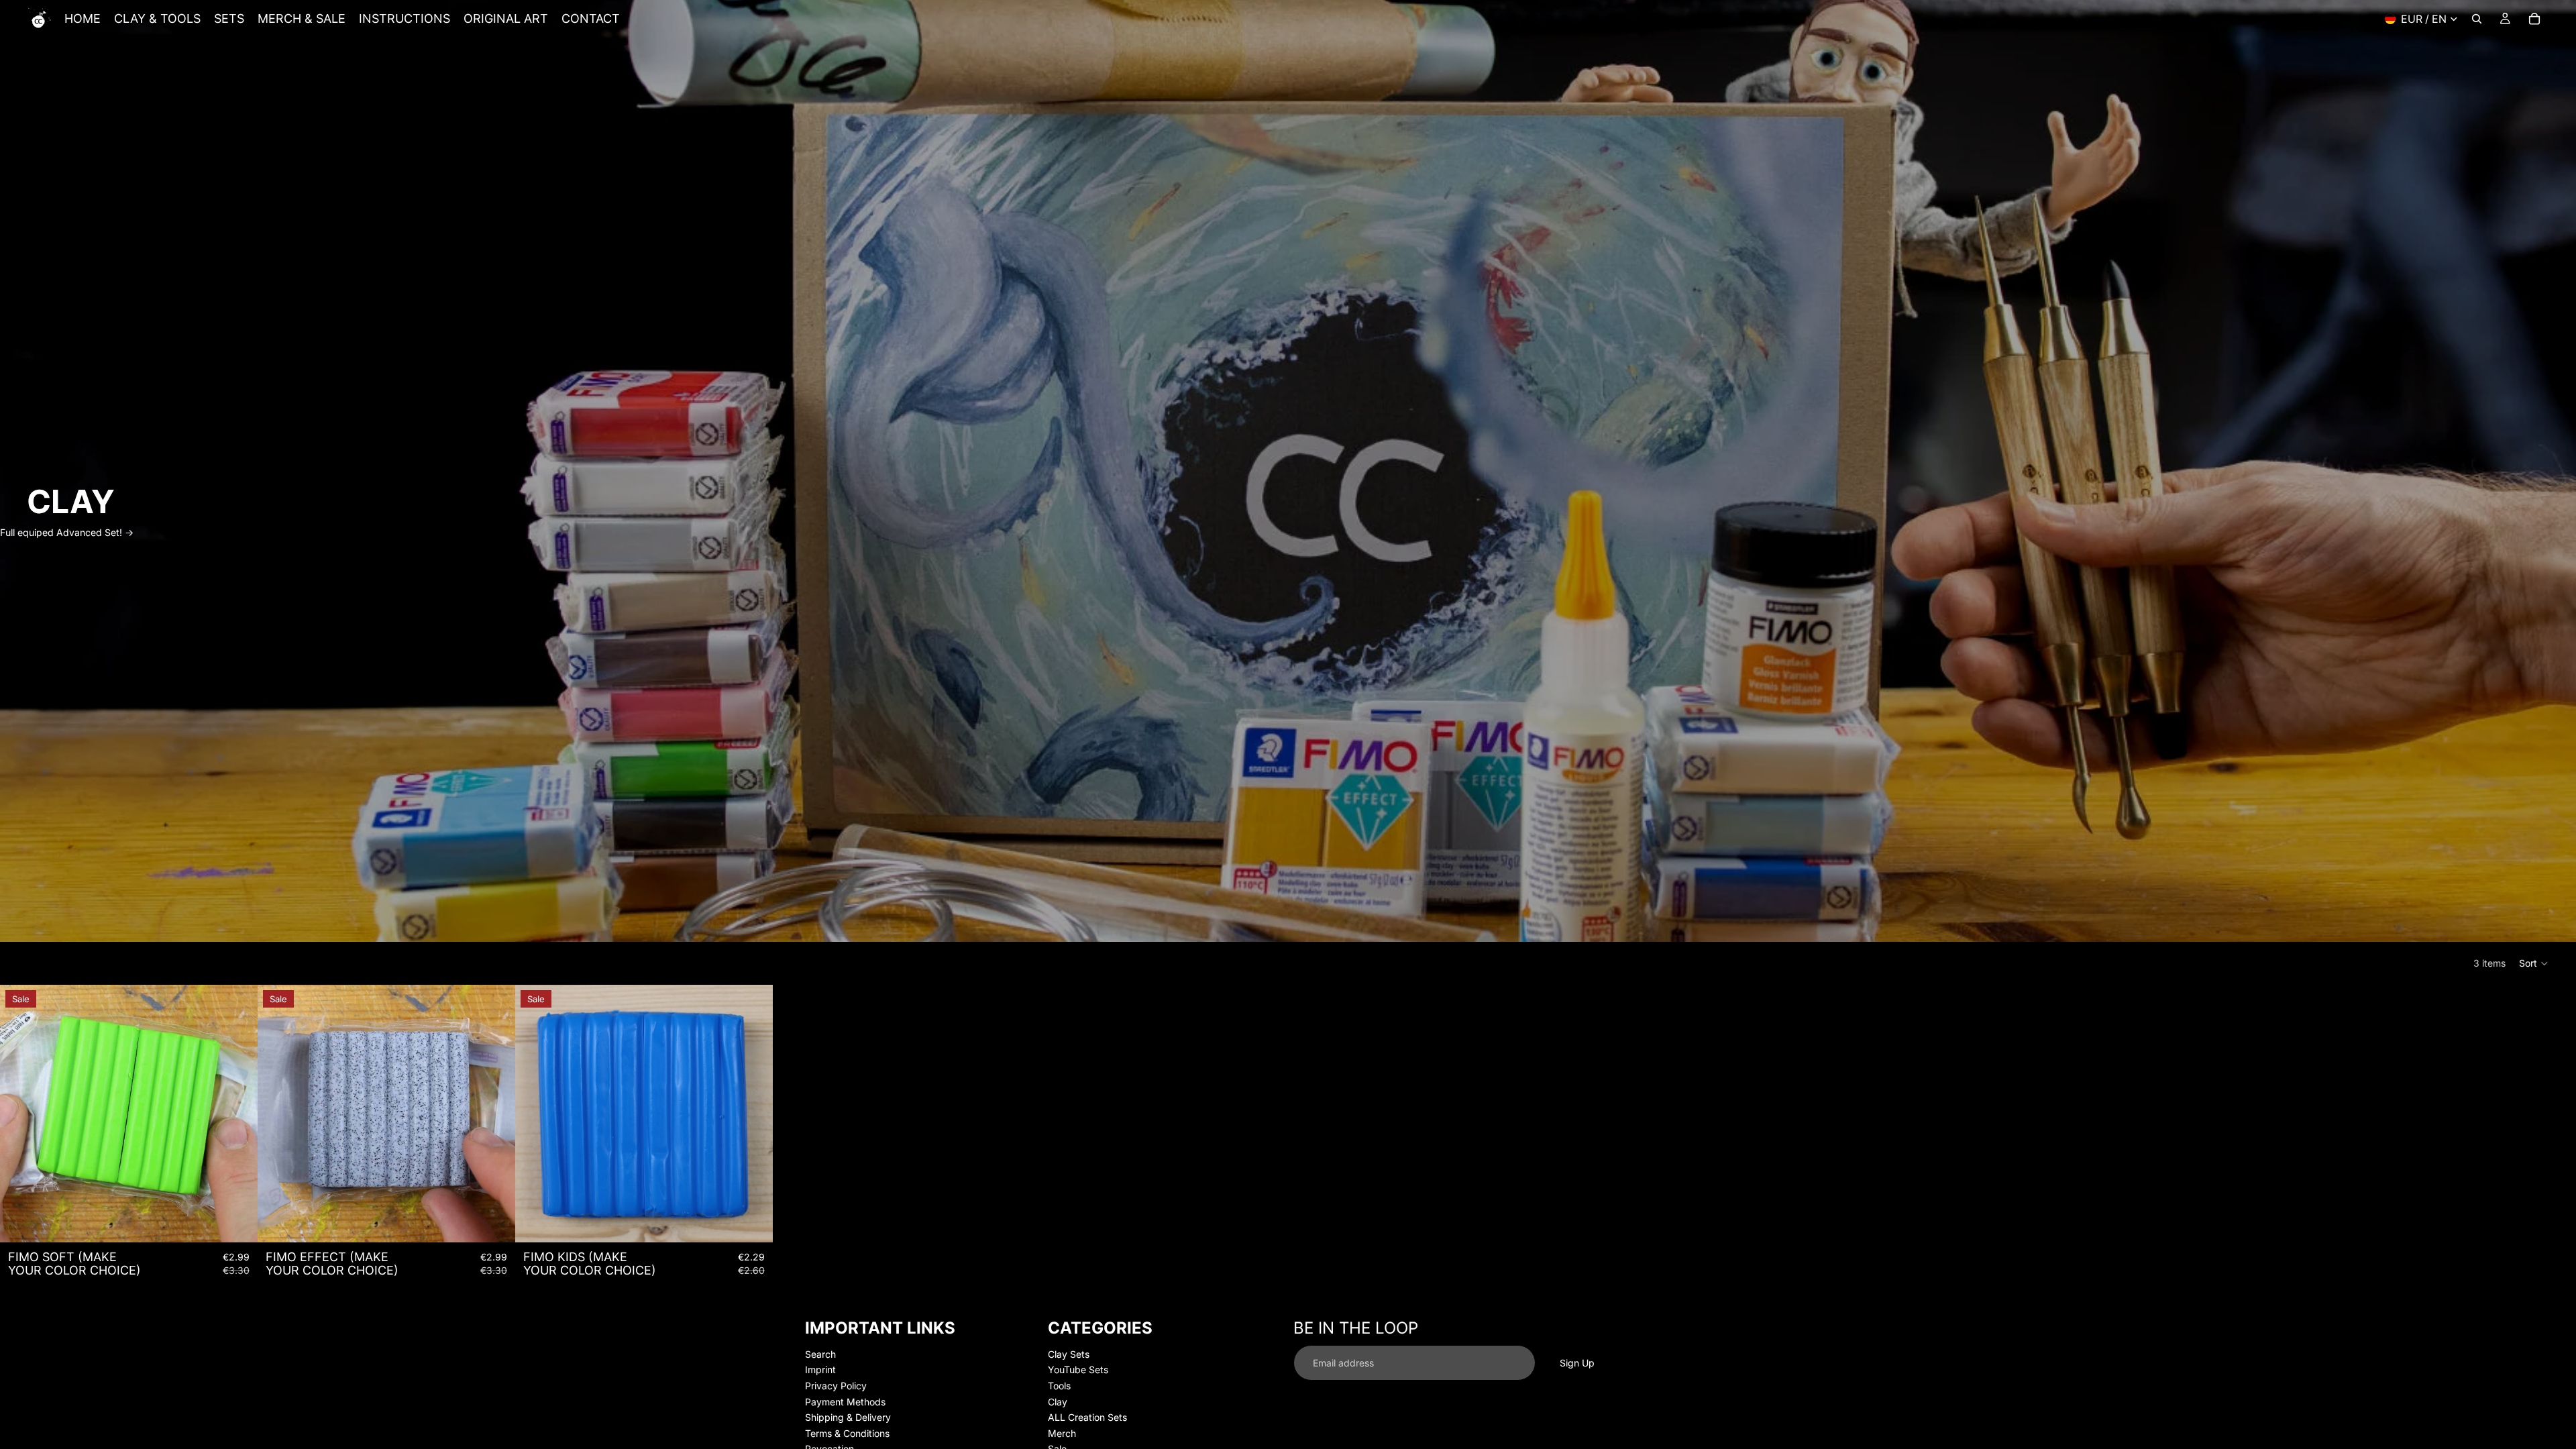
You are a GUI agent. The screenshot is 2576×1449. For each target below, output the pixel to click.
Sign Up (1577, 1362)
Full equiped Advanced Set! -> (67, 532)
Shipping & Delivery (848, 1417)
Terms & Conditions (847, 1433)
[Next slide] (237, 1114)
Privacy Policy (836, 1386)
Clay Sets (1069, 1353)
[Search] (2477, 19)
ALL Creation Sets (1087, 1417)
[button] (2534, 963)
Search (820, 1353)
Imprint (820, 1370)
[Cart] (2534, 19)
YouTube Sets (1078, 1370)
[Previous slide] (20, 1114)
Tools (1059, 1386)
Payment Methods (845, 1401)
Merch (1062, 1433)
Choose (248, 1221)
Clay (1058, 1401)
